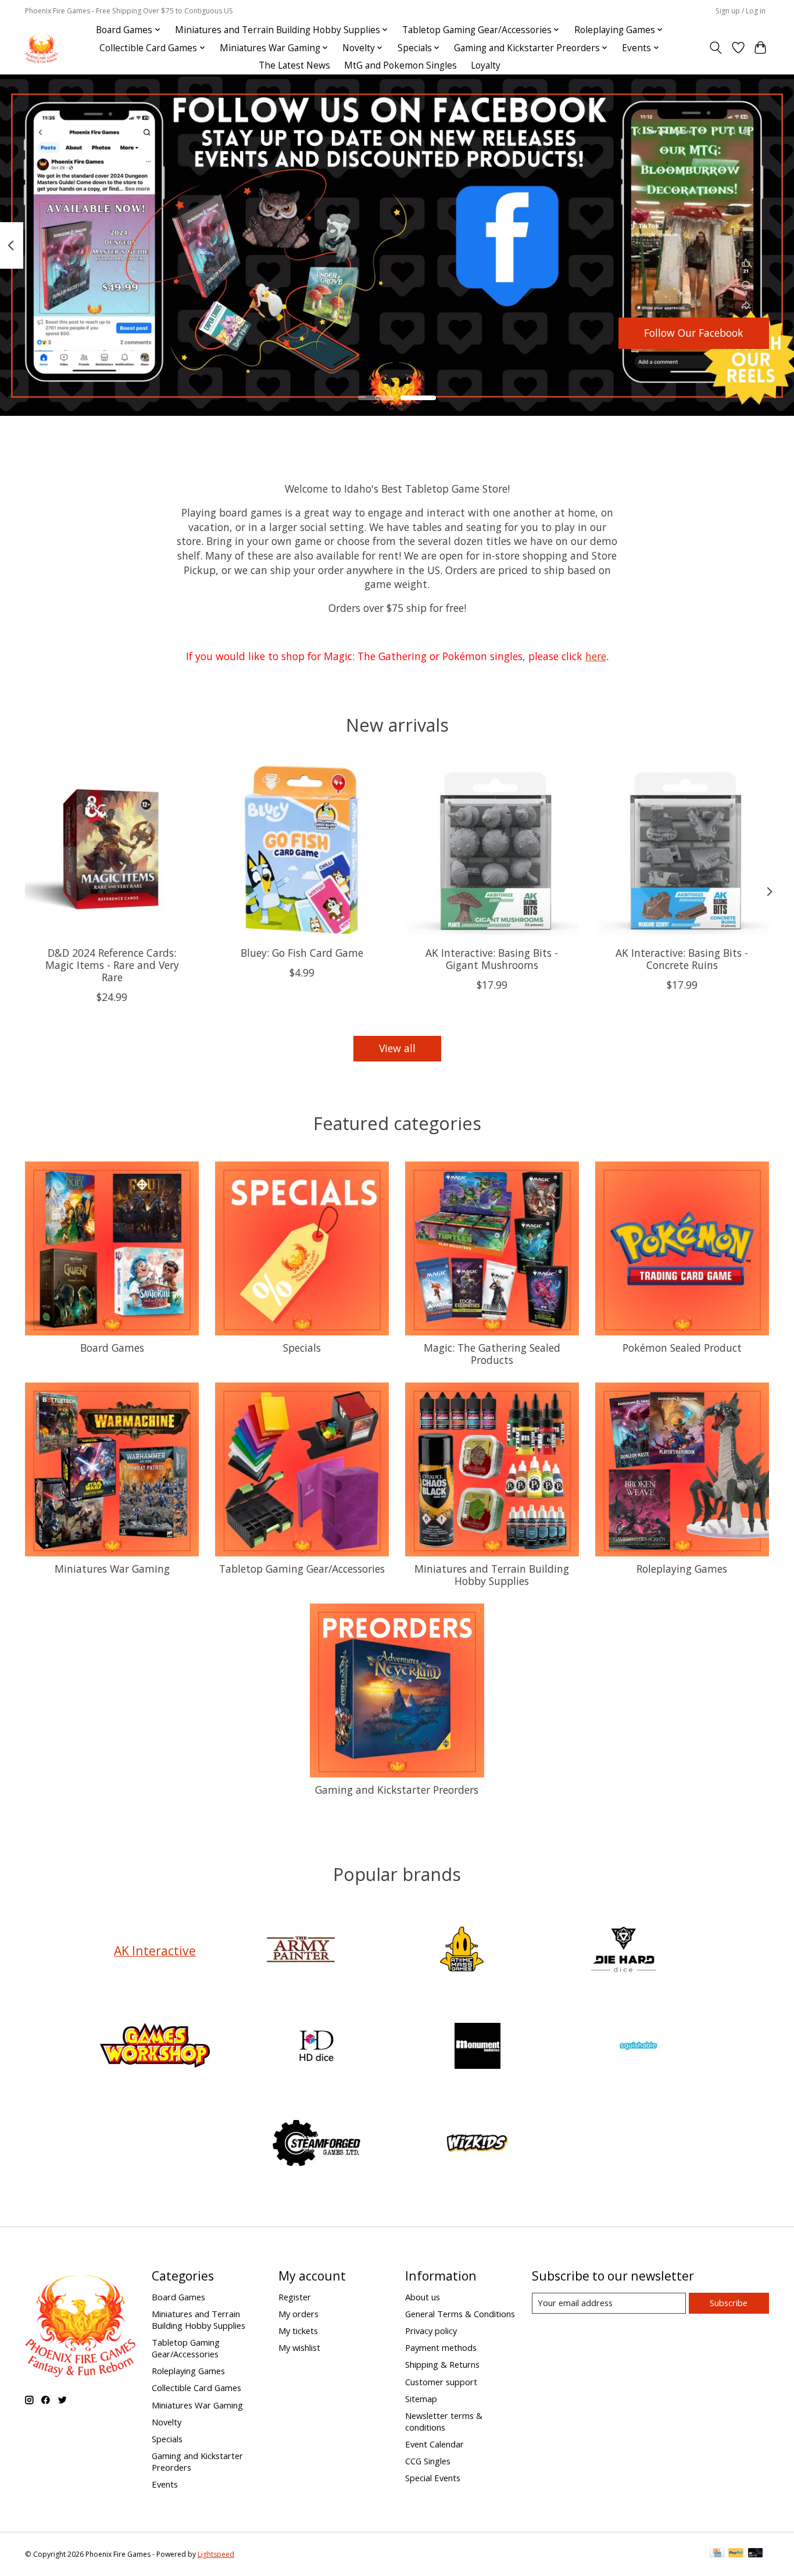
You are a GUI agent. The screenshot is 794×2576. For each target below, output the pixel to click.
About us (423, 2297)
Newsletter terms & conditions (444, 2421)
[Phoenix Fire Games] (41, 48)
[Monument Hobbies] (478, 2048)
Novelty (167, 2422)
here (596, 656)
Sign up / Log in (741, 11)
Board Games (112, 1348)
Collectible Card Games (196, 2388)
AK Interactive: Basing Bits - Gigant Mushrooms (492, 959)
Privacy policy (431, 2331)
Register (295, 2297)
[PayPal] (736, 2554)
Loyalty (486, 65)
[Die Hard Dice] (623, 1950)
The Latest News (294, 65)
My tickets (298, 2331)
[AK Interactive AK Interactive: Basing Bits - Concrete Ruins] (682, 850)
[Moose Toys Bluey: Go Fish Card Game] (302, 850)
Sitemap (421, 2399)
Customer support (441, 2382)
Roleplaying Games (682, 1569)
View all (397, 1048)
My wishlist (299, 2347)
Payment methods (441, 2347)
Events (165, 2484)
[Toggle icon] (716, 48)
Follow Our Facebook (694, 333)
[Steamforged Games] (316, 2144)
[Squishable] (639, 2048)
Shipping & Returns (442, 2364)
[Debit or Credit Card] (756, 2554)
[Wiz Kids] (478, 2144)
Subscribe (729, 2303)
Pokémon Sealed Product (682, 1348)
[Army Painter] (301, 1950)
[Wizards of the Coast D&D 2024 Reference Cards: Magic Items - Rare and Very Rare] (112, 850)
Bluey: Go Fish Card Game (302, 953)
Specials (302, 1348)
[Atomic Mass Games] (462, 1950)
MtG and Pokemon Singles (400, 65)
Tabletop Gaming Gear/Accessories (302, 1569)
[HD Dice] (316, 2048)
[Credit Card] (717, 2554)
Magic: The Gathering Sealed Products (492, 1354)
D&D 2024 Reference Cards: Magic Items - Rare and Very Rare (112, 965)
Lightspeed (216, 2554)
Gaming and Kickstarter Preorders (397, 1790)
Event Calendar (434, 2444)
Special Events (433, 2478)
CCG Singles (428, 2461)
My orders (298, 2314)
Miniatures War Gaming (112, 1569)
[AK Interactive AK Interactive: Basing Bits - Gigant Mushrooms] (492, 850)
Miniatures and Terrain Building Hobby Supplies (492, 1575)
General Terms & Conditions (460, 2314)
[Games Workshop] (155, 2048)
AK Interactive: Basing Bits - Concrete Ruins (682, 959)
